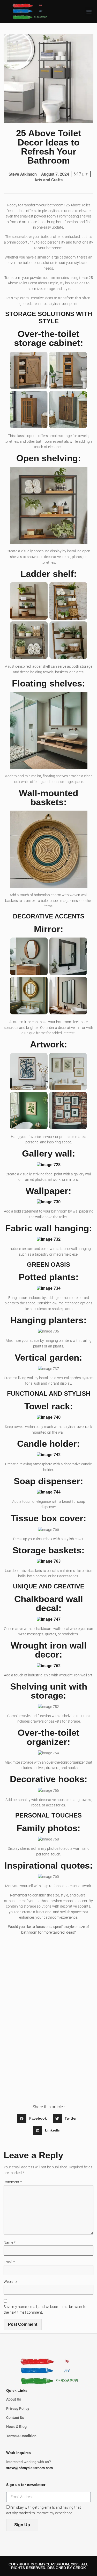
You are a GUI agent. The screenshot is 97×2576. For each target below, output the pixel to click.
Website (10, 2282)
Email (9, 2262)
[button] (89, 11)
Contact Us (15, 2418)
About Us (14, 2399)
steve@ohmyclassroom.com (29, 2468)
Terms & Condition (21, 2436)
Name (10, 2243)
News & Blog (16, 2427)
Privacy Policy (18, 2409)
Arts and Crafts (48, 180)
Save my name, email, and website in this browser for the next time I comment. (46, 2310)
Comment (13, 2182)
